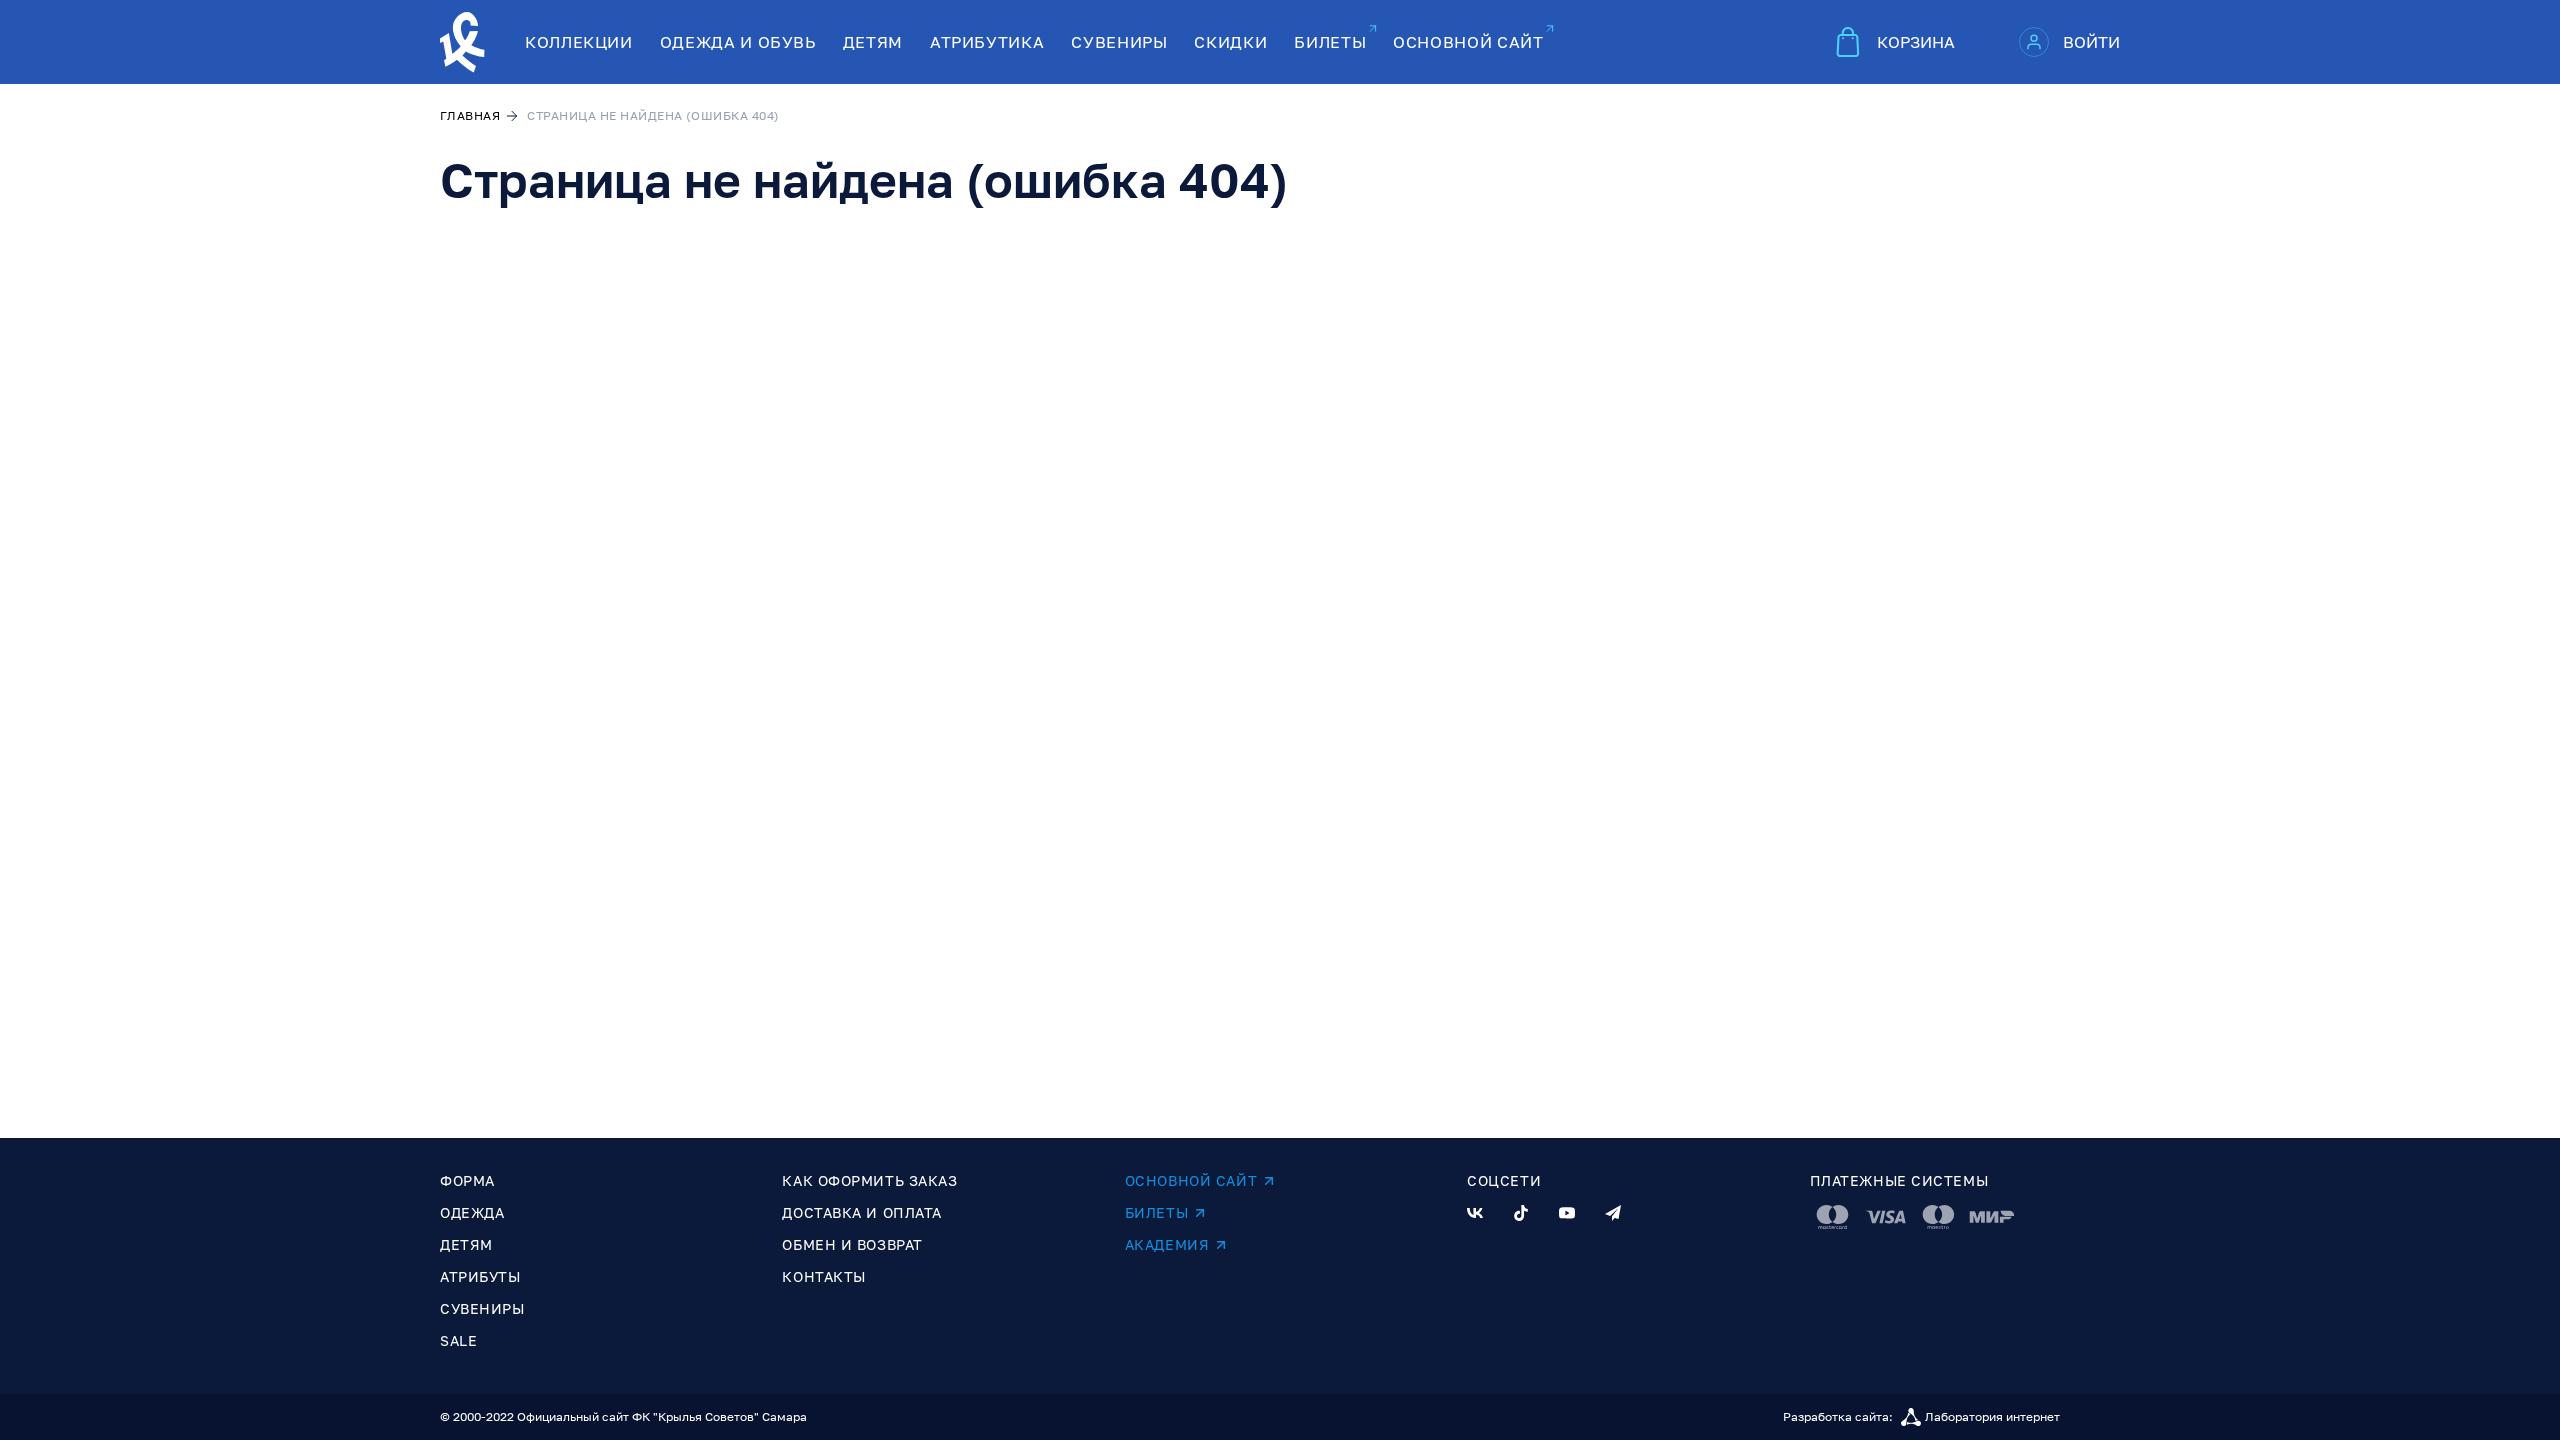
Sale (458, 1340)
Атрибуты (480, 1276)
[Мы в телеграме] (1613, 1213)
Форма (467, 1180)
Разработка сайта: (1921, 1416)
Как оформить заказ (869, 1180)
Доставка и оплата (862, 1212)
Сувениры (482, 1308)
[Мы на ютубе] (1567, 1213)
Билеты (1156, 1212)
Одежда (472, 1212)
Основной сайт (1191, 1180)
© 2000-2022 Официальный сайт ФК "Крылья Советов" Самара (623, 1416)
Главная (470, 115)
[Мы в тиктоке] (1521, 1213)
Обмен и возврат (852, 1244)
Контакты (823, 1276)
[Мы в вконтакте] (1475, 1213)
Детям (466, 1244)
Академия (1167, 1244)
